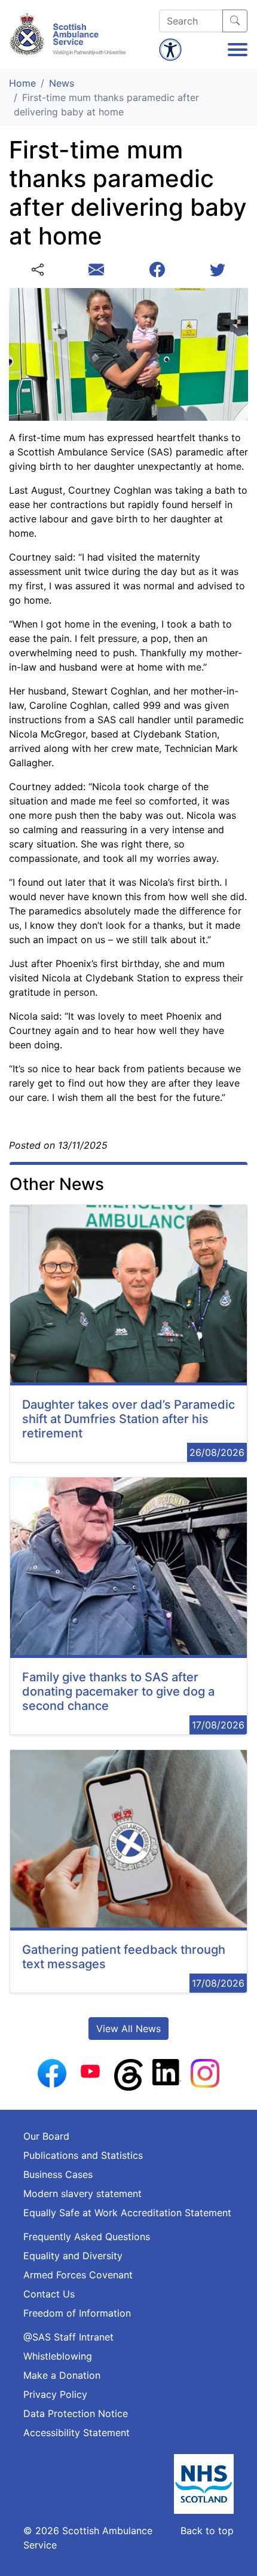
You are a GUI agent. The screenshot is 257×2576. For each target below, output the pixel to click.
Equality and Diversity (73, 2256)
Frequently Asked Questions (87, 2237)
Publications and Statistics (83, 2155)
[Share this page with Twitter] (218, 270)
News (62, 83)
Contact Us (49, 2294)
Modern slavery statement (82, 2193)
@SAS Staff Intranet (68, 2337)
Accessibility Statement (77, 2433)
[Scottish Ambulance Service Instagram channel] (205, 2072)
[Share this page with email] (96, 270)
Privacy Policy (55, 2394)
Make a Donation (62, 2375)
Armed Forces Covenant (78, 2275)
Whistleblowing (58, 2356)
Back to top (207, 2531)
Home (22, 83)
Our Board (46, 2136)
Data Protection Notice (76, 2413)
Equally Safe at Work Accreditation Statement (127, 2213)
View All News (128, 2029)
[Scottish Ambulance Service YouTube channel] (90, 2070)
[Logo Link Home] (69, 34)
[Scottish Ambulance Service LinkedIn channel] (167, 2071)
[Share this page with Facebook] (157, 270)
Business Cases (58, 2174)
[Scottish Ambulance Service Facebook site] (52, 2072)
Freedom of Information (77, 2313)
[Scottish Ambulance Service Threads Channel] (128, 2074)
